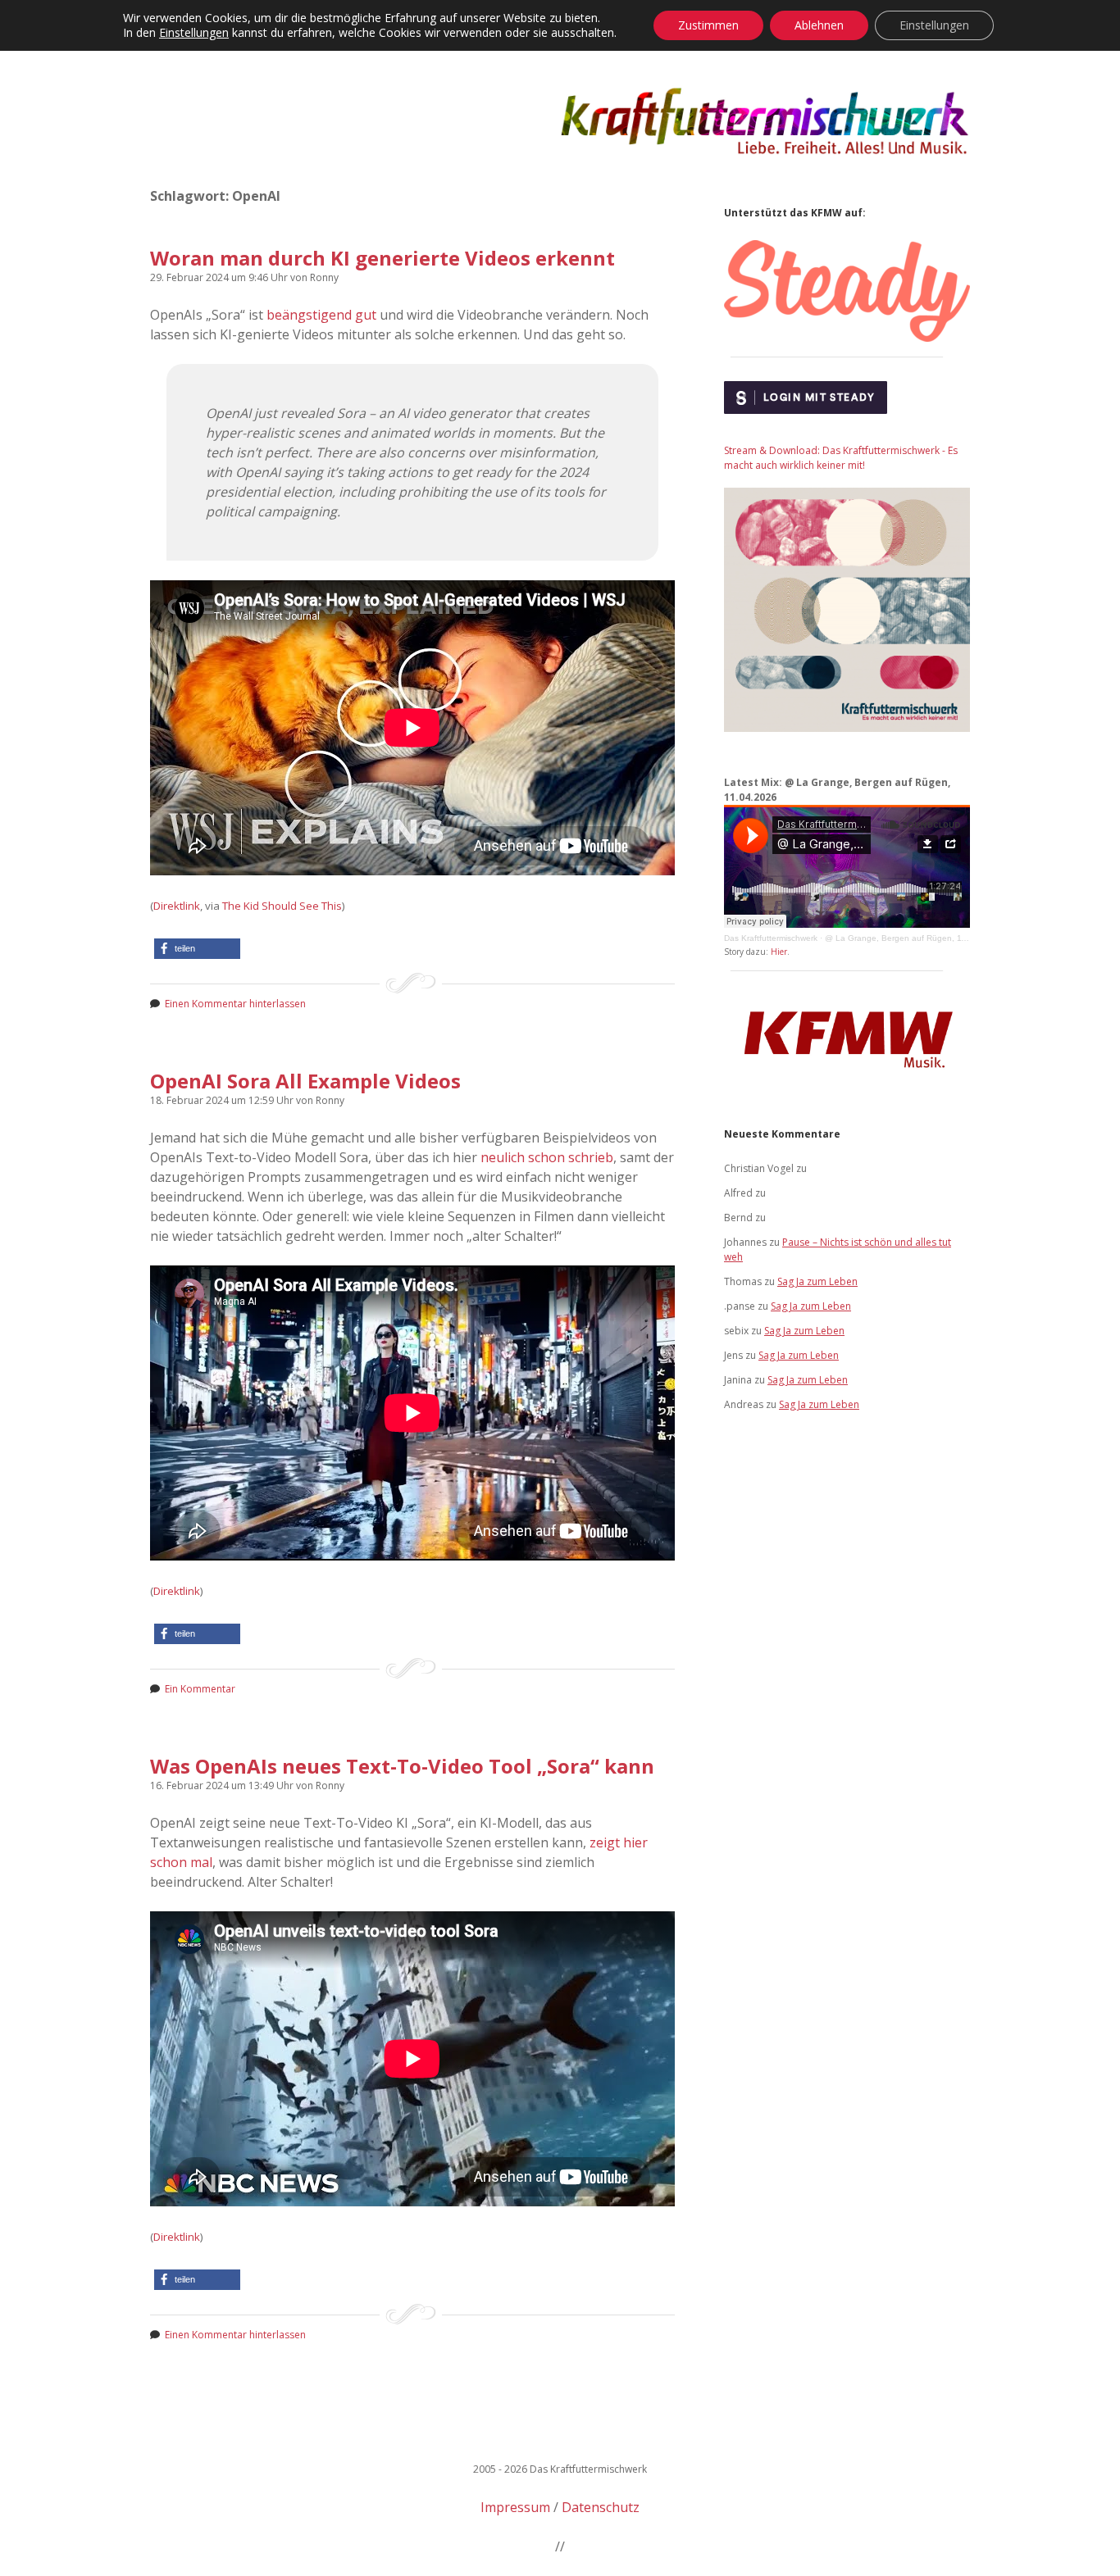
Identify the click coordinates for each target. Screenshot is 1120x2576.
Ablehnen (819, 25)
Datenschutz (601, 2507)
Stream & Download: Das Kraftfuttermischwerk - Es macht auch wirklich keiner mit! (841, 458)
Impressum (515, 2507)
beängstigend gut (321, 315)
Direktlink (177, 906)
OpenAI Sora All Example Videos (305, 1081)
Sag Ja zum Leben (817, 1281)
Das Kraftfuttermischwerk (771, 938)
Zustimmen (708, 25)
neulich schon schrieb (547, 1157)
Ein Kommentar (200, 1689)
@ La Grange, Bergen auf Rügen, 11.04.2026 (913, 938)
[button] (197, 949)
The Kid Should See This (282, 906)
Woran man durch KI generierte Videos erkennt (382, 258)
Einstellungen (194, 33)
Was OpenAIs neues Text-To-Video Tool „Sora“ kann (402, 1766)
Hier (779, 952)
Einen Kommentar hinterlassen (235, 1004)
